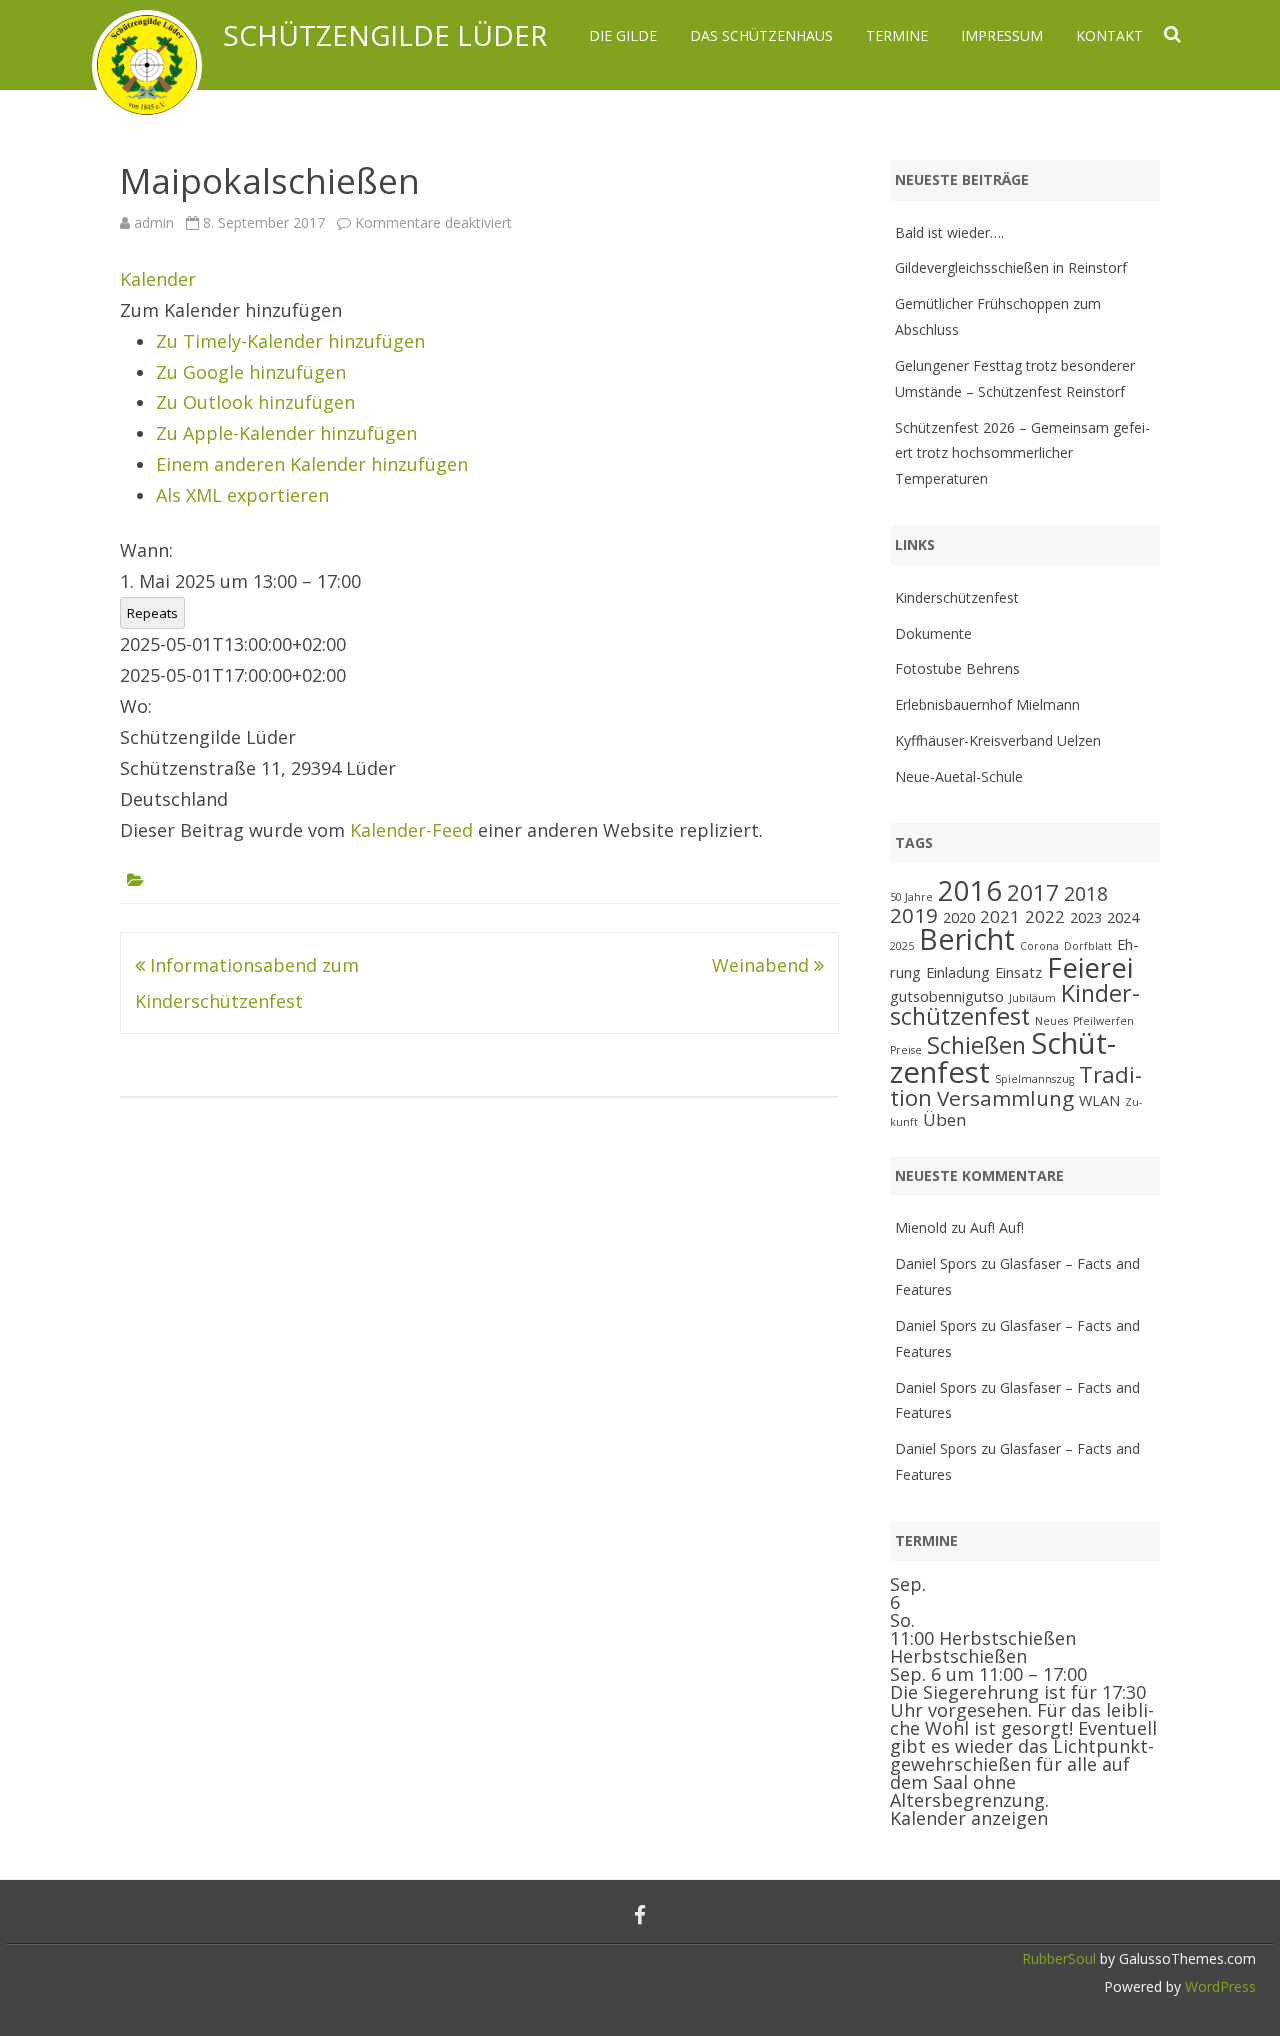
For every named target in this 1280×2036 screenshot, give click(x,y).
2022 (1045, 916)
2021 (1000, 916)
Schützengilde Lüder (385, 35)
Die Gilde (623, 35)
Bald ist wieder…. (949, 232)
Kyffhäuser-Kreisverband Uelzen (998, 740)
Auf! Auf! (997, 1227)
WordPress (1218, 1986)
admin (154, 222)
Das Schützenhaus (761, 35)
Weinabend (763, 965)
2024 (1123, 917)
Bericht (967, 938)
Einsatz (1018, 972)
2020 (959, 917)
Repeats (152, 613)
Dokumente (933, 633)
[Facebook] (640, 1915)
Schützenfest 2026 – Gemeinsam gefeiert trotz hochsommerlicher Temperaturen (1022, 453)
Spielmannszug (1034, 1079)
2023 (1086, 917)
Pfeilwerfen (1103, 1021)
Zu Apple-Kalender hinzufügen (286, 433)
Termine (897, 35)
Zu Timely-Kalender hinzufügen (290, 341)
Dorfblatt (1088, 946)
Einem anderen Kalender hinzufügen (312, 464)
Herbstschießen (958, 1656)
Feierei (1090, 967)
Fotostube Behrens (957, 668)
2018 (1086, 894)
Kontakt (1109, 35)
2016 (970, 890)
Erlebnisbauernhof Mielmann (987, 704)
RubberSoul (1059, 1958)
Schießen (976, 1045)
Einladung (958, 972)
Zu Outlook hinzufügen (255, 402)
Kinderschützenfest (957, 597)
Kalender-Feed (411, 830)
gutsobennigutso (947, 996)
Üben (945, 1119)
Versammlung (1005, 1098)
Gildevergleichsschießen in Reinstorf (1011, 267)
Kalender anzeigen (969, 1818)
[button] (231, 310)
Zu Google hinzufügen (251, 372)
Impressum (1002, 35)
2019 (914, 915)
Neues (1051, 1021)
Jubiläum (1032, 998)
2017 (1033, 892)
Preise (906, 1050)
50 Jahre (911, 897)
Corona (1039, 946)
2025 (902, 946)
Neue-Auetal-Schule (959, 776)
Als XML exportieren (242, 495)
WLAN (1099, 1100)
